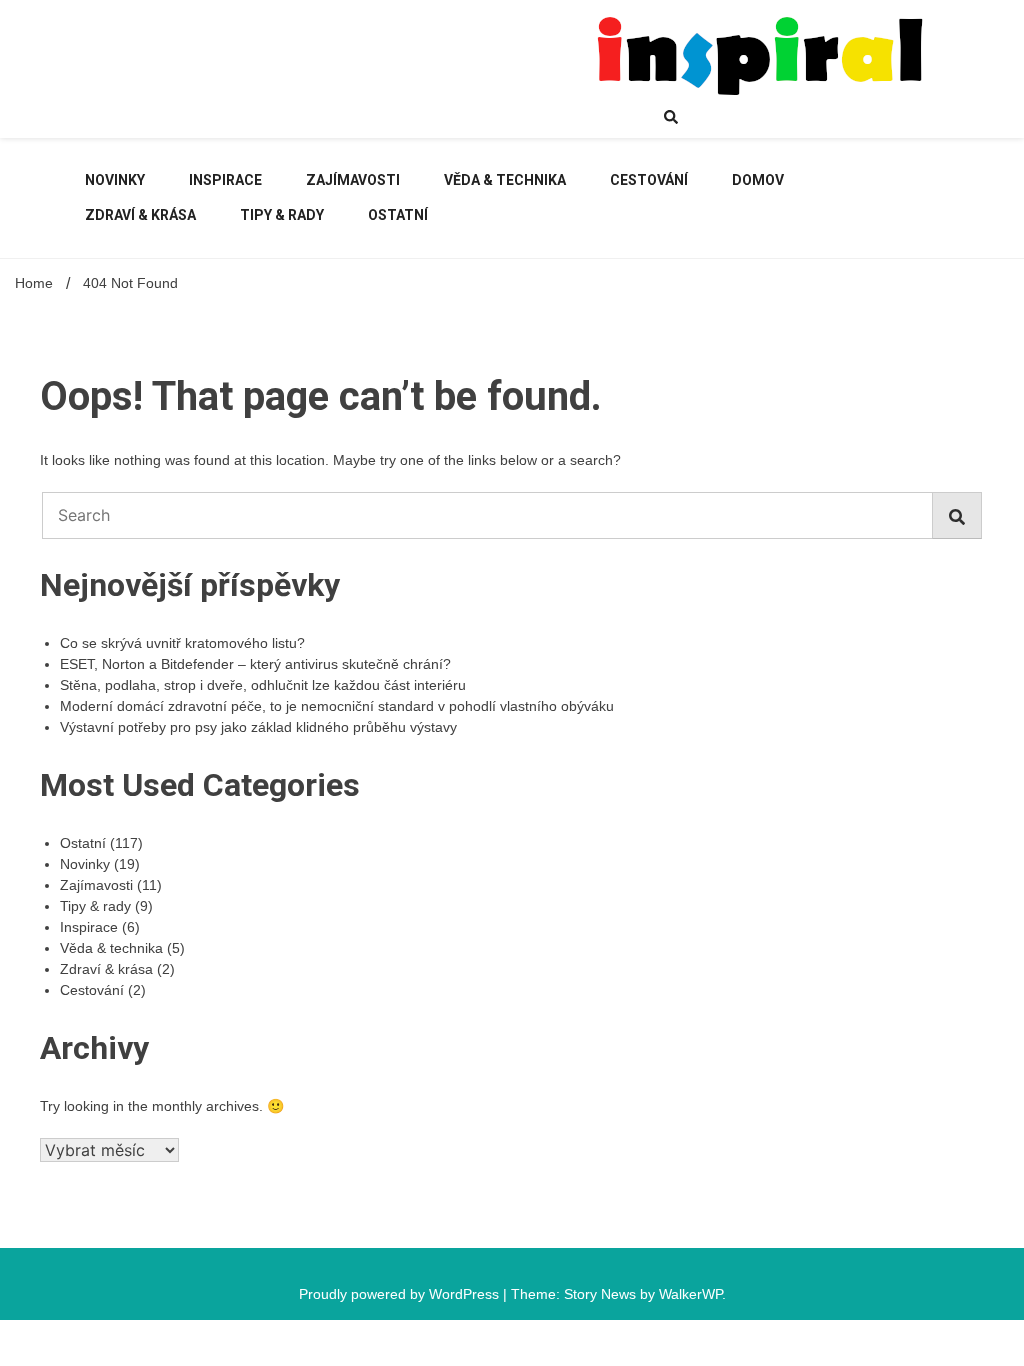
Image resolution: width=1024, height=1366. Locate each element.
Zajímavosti (353, 180)
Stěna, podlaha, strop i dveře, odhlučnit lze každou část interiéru (263, 685)
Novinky (115, 180)
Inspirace (225, 180)
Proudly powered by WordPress (401, 1294)
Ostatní (398, 215)
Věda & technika (505, 180)
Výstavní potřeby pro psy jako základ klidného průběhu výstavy (258, 727)
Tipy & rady (282, 215)
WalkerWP (690, 1294)
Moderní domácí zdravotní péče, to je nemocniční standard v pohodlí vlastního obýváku (337, 706)
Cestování (649, 180)
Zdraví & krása (140, 215)
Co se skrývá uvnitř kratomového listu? (182, 643)
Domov (758, 180)
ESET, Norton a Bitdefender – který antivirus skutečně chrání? (255, 664)
